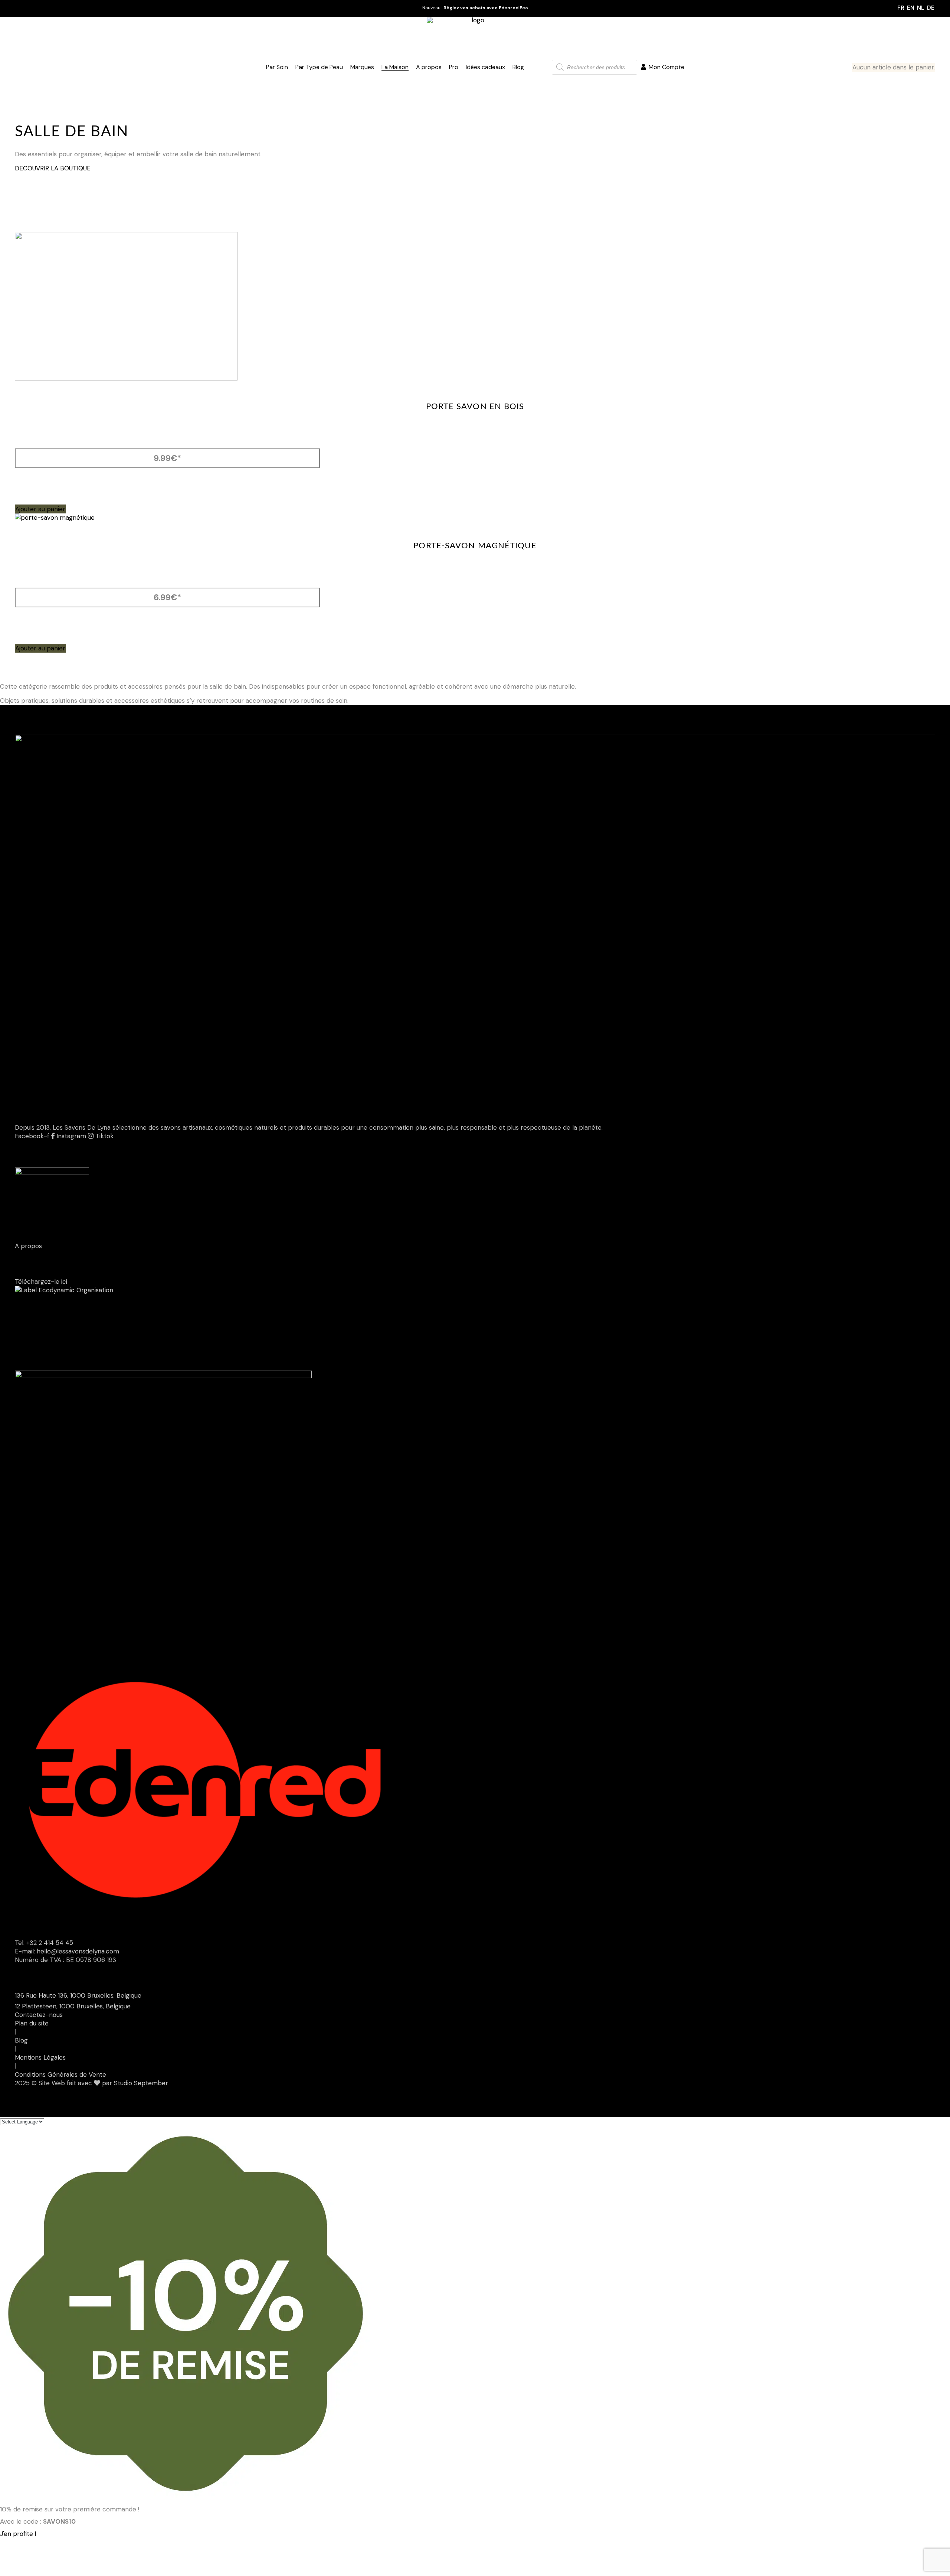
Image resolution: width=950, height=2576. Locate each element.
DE (931, 8)
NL (921, 8)
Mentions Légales (40, 2057)
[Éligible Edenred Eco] (540, 67)
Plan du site (32, 2023)
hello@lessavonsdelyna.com (78, 1951)
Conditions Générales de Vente (60, 2074)
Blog (21, 2040)
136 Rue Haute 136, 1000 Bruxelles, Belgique (78, 1995)
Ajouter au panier (40, 509)
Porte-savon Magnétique (475, 546)
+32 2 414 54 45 (50, 1943)
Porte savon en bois (475, 407)
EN (911, 8)
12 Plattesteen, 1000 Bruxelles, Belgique (73, 2006)
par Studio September (135, 2083)
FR (901, 8)
